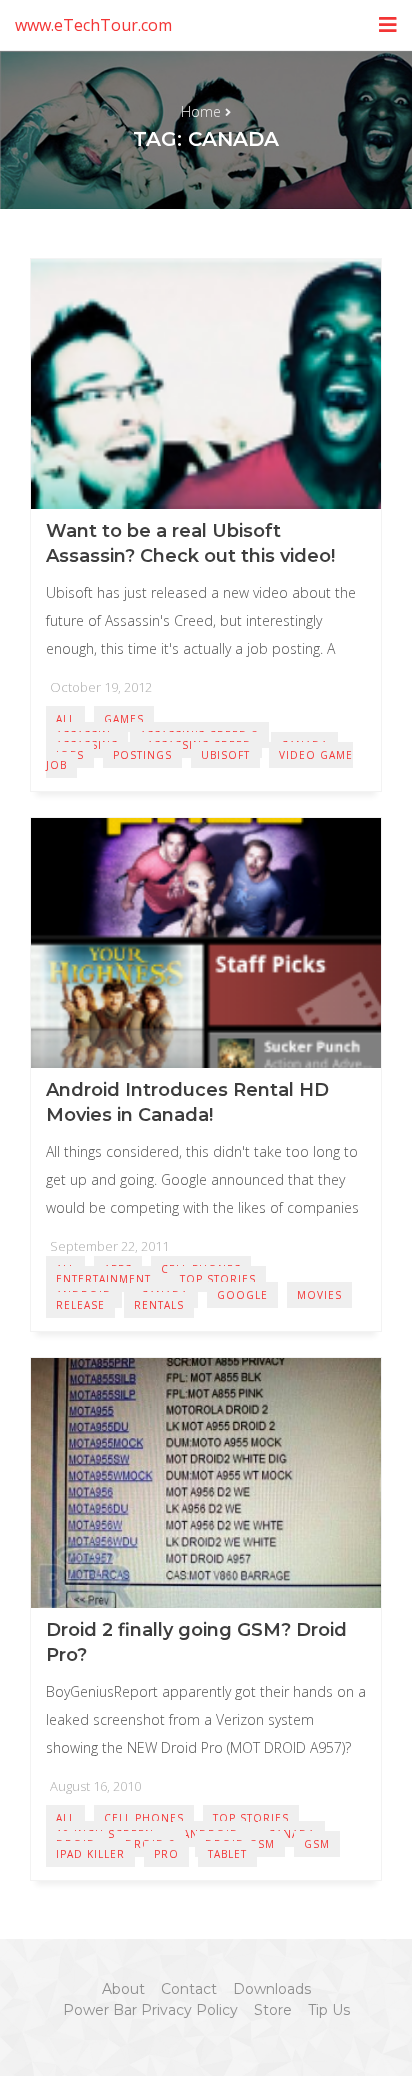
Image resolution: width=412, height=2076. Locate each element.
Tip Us (329, 2010)
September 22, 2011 (109, 1246)
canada (291, 1834)
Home (201, 111)
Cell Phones (144, 1818)
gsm (317, 1844)
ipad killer (90, 1854)
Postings (142, 755)
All (65, 719)
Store (273, 2010)
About (123, 1989)
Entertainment (103, 1279)
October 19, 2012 (101, 687)
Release (80, 1305)
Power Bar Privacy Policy (150, 2010)
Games (124, 719)
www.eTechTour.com (93, 25)
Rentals (159, 1305)
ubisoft (225, 755)
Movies (319, 1295)
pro (166, 1854)
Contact (189, 1989)
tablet (227, 1854)
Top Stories (218, 1279)
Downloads (272, 1989)
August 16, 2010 (95, 1786)
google (242, 1295)
